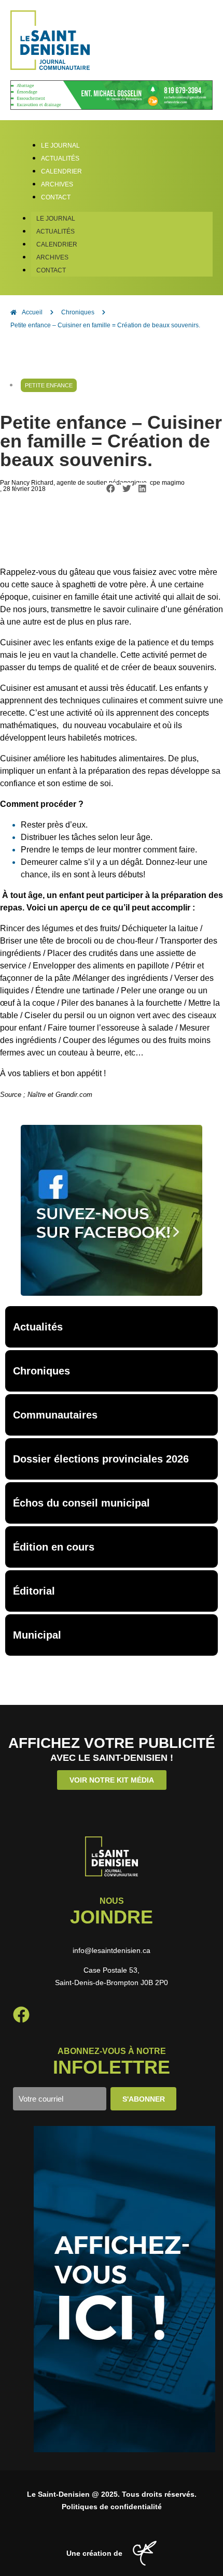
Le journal (56, 219)
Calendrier (57, 244)
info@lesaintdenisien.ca (112, 1950)
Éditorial (34, 1591)
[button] (111, 489)
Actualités (55, 231)
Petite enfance (49, 385)
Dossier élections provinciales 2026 (101, 1459)
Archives (52, 257)
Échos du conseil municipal (81, 1503)
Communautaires (55, 1415)
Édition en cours (54, 1547)
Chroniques (41, 1371)
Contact (51, 270)
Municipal (37, 1635)
